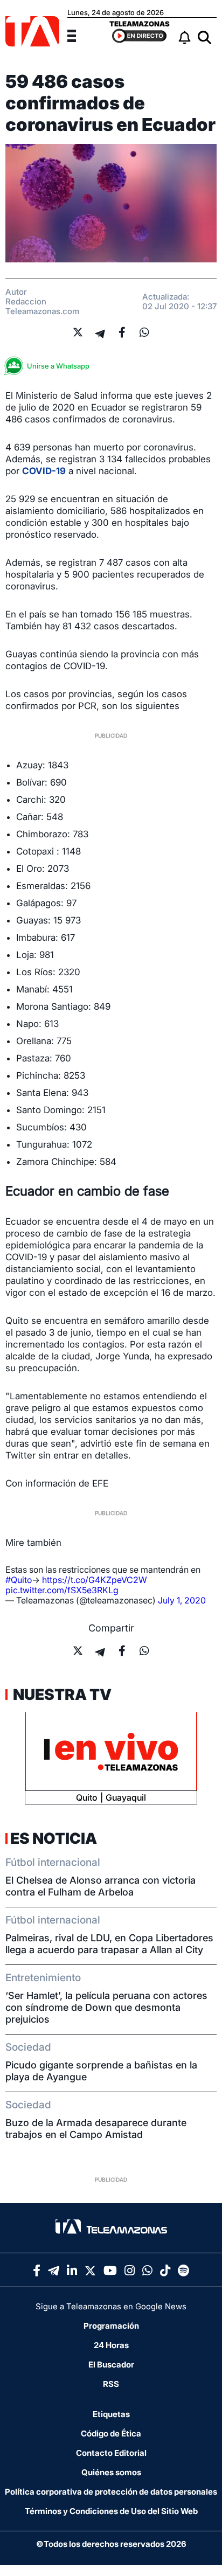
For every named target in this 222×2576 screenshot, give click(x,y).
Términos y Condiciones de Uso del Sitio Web (111, 2511)
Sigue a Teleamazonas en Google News (111, 2306)
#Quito (19, 1580)
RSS (111, 2384)
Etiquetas (111, 2414)
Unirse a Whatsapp (58, 366)
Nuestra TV (61, 1695)
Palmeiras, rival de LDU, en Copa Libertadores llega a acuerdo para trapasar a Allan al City (109, 1944)
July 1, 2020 (182, 1600)
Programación (111, 2326)
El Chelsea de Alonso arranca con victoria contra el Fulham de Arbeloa (100, 1886)
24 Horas (111, 2345)
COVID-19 (44, 471)
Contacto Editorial (111, 2453)
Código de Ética (111, 2433)
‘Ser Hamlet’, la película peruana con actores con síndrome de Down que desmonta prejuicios (106, 2007)
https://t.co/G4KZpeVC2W (95, 1580)
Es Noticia (54, 1838)
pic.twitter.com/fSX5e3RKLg (62, 1590)
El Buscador (111, 2365)
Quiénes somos (111, 2472)
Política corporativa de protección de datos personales (111, 2492)
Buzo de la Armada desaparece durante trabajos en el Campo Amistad (96, 2129)
